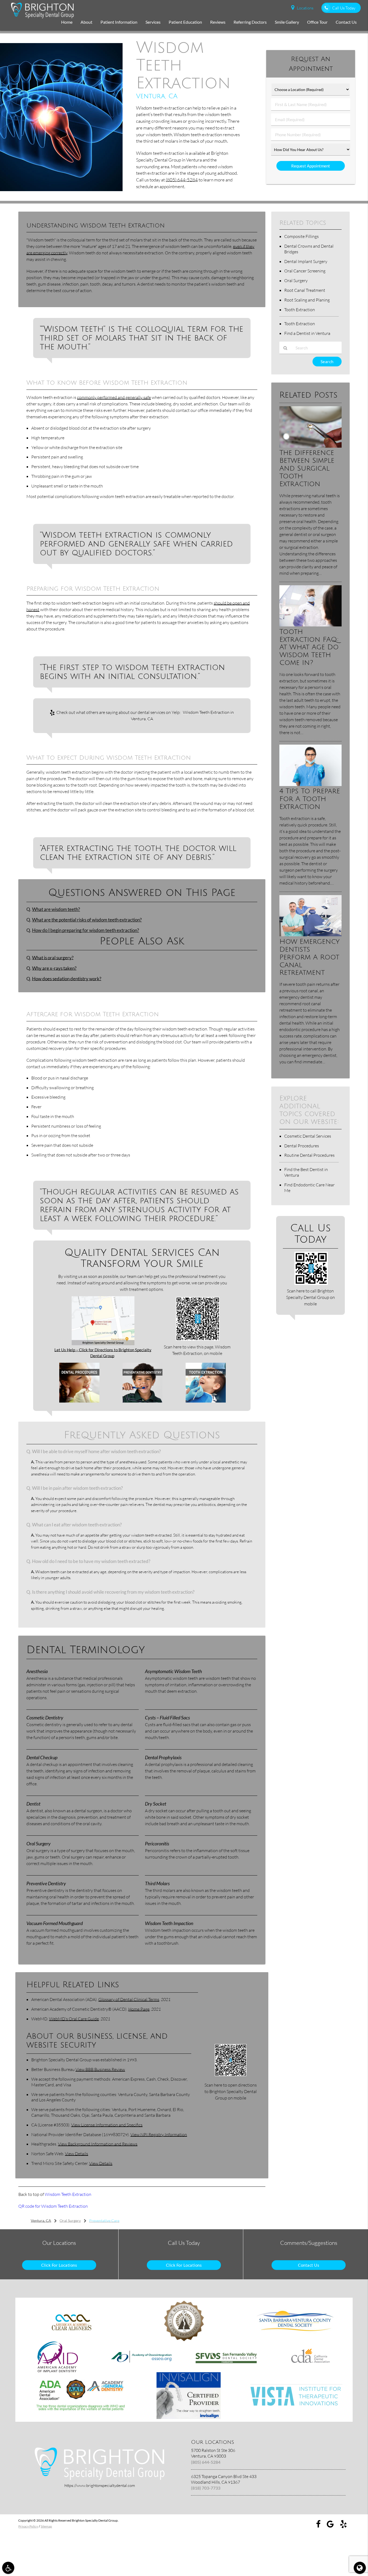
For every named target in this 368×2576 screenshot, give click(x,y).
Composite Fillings (301, 236)
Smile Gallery (287, 22)
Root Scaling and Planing (307, 300)
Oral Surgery (296, 281)
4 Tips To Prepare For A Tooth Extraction (310, 799)
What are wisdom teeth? (56, 909)
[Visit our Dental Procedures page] (79, 1401)
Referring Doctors (250, 22)
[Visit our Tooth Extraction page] (206, 1401)
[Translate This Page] (360, 2568)
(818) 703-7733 (206, 2488)
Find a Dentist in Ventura (307, 333)
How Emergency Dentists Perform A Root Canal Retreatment (310, 957)
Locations (305, 8)
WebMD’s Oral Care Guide (74, 2019)
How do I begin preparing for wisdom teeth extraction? (86, 930)
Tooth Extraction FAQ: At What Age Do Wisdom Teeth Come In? (309, 647)
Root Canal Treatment (305, 290)
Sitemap (46, 2526)
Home (67, 22)
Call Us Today (344, 8)
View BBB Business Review (100, 2069)
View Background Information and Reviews (98, 2144)
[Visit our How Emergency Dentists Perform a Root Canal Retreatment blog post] (310, 935)
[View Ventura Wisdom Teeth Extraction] (61, 190)
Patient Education (185, 22)
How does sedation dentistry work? (67, 979)
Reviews (218, 22)
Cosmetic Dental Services (308, 1136)
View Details (77, 2154)
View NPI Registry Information (159, 2135)
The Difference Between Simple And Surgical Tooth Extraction (307, 468)
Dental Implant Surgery (306, 261)
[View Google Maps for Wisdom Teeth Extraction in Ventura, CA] (103, 1344)
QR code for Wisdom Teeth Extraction (53, 2206)
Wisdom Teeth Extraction (68, 2194)
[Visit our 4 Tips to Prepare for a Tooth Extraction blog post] (310, 784)
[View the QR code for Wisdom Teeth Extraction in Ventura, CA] (198, 1339)
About (86, 22)
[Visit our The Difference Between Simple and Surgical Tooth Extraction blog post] (310, 446)
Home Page (139, 2009)
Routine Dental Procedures (309, 1155)
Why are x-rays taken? (54, 968)
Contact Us (346, 22)
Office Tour (317, 22)
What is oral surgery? (53, 958)
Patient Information (119, 22)
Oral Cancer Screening (305, 271)
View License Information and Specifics (107, 2125)
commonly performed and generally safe (114, 397)
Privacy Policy (28, 2526)
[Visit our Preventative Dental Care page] (143, 1401)
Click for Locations (59, 2265)
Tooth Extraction (300, 310)
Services (153, 22)
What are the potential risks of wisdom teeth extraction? (87, 920)
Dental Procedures (302, 1146)
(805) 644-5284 (182, 180)
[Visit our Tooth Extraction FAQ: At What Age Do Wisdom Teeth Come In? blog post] (310, 625)
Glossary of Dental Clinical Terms (129, 1999)
